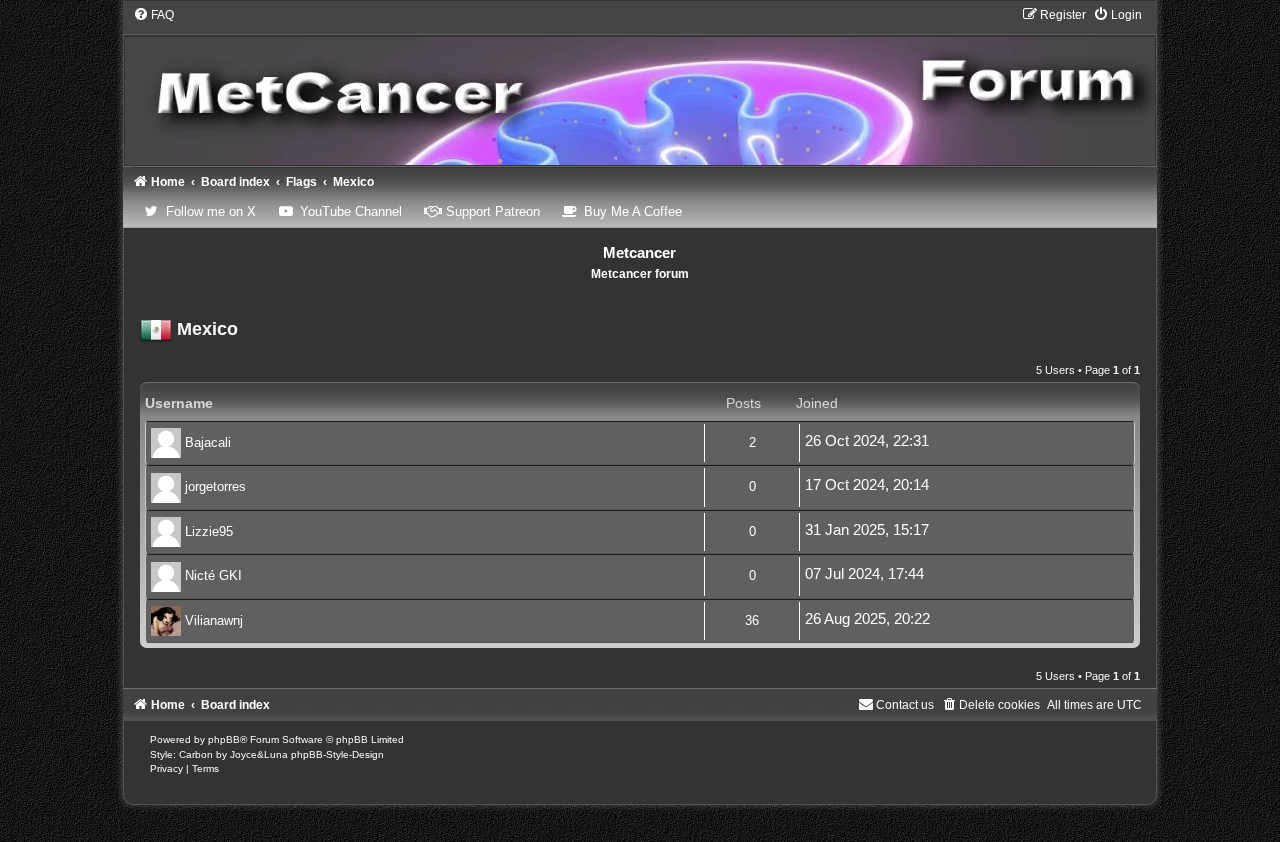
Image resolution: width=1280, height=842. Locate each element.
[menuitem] (153, 15)
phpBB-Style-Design (337, 754)
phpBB (224, 739)
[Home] (640, 86)
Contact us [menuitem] (905, 705)
